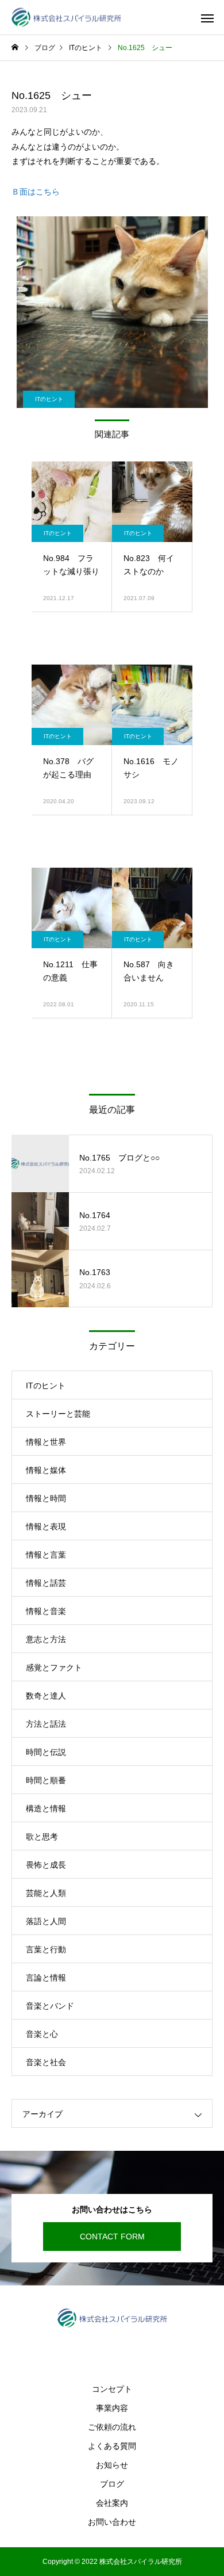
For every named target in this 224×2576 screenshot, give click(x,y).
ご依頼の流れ (112, 2427)
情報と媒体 (46, 1470)
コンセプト (112, 2389)
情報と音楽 (46, 1611)
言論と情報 (46, 1978)
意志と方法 (46, 1639)
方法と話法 (46, 1724)
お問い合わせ (112, 2522)
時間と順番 (46, 1780)
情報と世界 (46, 1442)
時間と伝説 (46, 1752)
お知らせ (112, 2465)
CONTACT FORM (112, 2237)
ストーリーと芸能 (58, 1414)
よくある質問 (112, 2446)
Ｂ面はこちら (36, 192)
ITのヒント (49, 399)
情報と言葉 (46, 1555)
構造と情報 (46, 1808)
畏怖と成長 (46, 1865)
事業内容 (112, 2408)
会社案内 (112, 2503)
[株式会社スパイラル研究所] (66, 18)
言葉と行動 (46, 1949)
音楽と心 (42, 2034)
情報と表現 (46, 1526)
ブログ (112, 2484)
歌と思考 (42, 1837)
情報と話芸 (46, 1583)
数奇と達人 (46, 1696)
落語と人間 (46, 1921)
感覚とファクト (54, 1667)
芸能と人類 (46, 1893)
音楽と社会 (46, 2062)
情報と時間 (46, 1498)
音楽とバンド (50, 2006)
